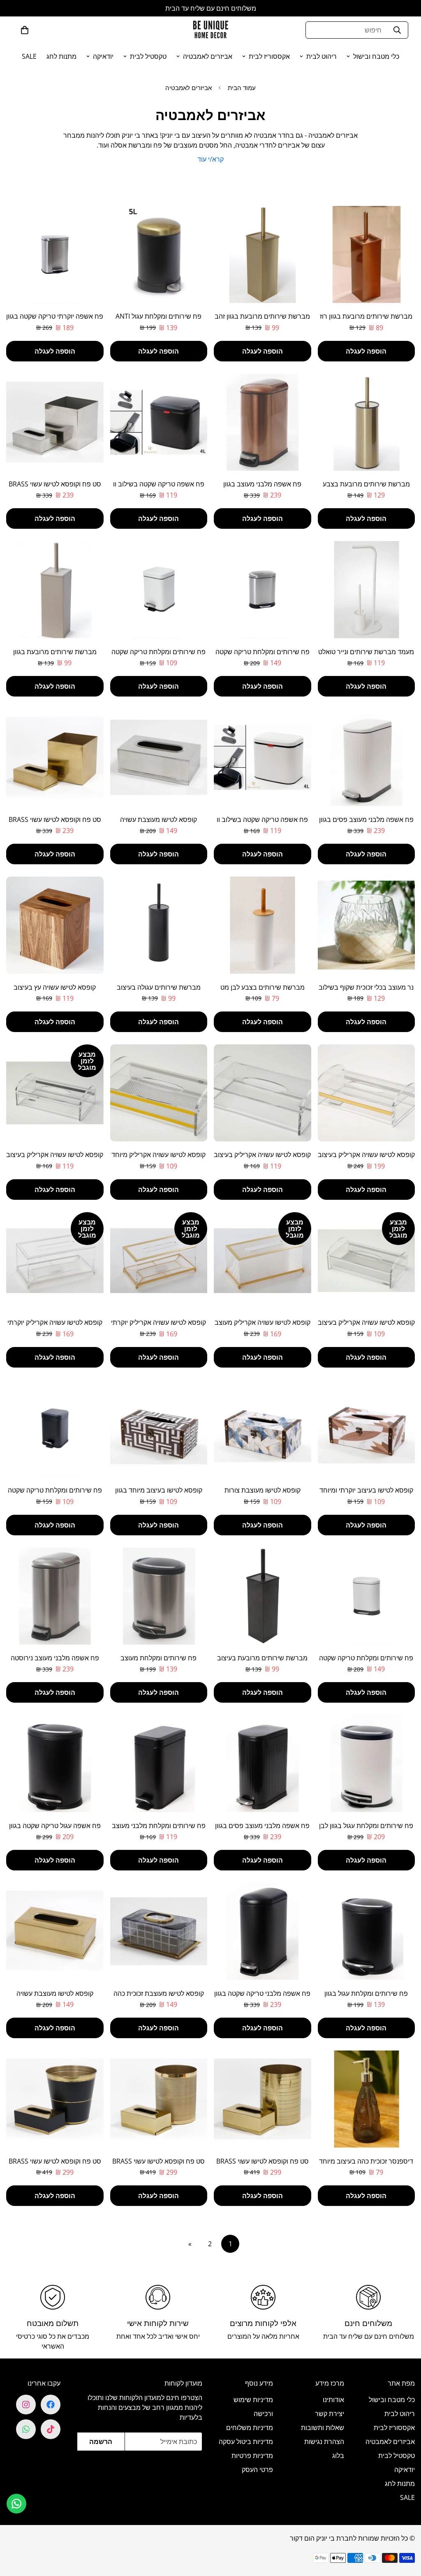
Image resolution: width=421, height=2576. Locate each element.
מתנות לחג (61, 56)
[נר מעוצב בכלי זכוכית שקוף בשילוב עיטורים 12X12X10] (367, 925)
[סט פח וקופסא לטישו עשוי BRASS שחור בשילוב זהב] (55, 2099)
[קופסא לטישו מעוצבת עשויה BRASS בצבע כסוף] (159, 757)
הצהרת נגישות (324, 2442)
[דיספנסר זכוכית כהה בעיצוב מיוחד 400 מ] (367, 2099)
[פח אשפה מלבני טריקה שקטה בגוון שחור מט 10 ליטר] (263, 1931)
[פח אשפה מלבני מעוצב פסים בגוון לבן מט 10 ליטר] (367, 757)
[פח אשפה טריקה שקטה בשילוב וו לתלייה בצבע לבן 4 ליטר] (263, 757)
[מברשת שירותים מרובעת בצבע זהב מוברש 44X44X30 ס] (367, 422)
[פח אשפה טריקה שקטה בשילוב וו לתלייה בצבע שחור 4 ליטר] (159, 422)
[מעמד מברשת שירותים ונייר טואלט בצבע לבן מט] (367, 590)
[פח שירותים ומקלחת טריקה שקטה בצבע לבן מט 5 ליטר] (367, 1596)
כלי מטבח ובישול (376, 56)
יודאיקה (103, 56)
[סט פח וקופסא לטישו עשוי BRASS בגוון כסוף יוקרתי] (55, 422)
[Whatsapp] (26, 2429)
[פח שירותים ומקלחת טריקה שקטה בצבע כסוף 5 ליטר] (263, 590)
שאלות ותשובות (323, 2428)
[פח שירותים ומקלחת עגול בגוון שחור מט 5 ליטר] (367, 1931)
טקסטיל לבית (148, 56)
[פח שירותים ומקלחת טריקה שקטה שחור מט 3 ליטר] (55, 1428)
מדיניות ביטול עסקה (246, 2442)
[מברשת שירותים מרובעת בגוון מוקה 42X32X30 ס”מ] (55, 590)
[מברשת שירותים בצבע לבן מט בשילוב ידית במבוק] (263, 925)
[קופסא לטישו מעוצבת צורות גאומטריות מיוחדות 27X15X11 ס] (263, 1428)
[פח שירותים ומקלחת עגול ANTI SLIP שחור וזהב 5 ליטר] (159, 255)
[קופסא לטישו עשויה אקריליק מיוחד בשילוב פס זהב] (159, 1093)
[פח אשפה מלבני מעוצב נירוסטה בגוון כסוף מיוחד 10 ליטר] (55, 1596)
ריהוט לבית (322, 56)
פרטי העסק (257, 2470)
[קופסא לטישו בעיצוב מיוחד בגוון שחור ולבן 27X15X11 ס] (159, 1428)
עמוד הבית (242, 88)
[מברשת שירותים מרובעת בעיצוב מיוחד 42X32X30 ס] (263, 1596)
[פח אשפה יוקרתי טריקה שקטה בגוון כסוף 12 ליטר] (55, 255)
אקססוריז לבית (269, 56)
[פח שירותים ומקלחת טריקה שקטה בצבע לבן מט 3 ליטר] (159, 590)
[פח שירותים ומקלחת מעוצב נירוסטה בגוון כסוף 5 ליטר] (159, 1596)
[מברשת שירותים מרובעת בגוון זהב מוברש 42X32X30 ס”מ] (263, 255)
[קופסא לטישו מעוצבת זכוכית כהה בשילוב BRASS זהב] (159, 1931)
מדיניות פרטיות (252, 2456)
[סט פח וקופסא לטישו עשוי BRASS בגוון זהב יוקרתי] (55, 757)
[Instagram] (26, 2405)
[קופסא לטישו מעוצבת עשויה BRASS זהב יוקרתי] (55, 1931)
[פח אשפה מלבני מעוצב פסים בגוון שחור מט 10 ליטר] (263, 1764)
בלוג (338, 2456)
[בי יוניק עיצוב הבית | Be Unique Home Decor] (210, 30)
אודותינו (333, 2400)
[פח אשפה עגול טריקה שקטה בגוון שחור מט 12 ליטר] (55, 1764)
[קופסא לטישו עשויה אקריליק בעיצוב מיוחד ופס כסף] (55, 1093)
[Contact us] (16, 2504)
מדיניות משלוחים (250, 2428)
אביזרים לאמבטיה (208, 56)
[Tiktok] (51, 2429)
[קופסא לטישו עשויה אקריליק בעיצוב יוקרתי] (263, 1093)
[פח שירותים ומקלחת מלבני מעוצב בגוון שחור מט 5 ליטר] (159, 1764)
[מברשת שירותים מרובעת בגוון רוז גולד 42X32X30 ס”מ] (367, 255)
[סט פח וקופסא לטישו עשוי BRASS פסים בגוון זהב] (263, 2099)
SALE (29, 56)
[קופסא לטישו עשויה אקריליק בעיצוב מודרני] (367, 1261)
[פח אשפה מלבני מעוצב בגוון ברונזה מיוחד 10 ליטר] (263, 422)
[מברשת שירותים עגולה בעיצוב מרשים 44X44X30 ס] (159, 925)
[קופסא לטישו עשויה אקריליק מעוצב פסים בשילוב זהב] (263, 1261)
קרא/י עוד (210, 159)
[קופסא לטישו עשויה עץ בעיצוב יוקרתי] (55, 925)
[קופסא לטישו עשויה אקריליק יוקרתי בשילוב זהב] (159, 1261)
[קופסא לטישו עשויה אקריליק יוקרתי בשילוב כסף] (55, 1261)
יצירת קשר (330, 2414)
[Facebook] (51, 2405)
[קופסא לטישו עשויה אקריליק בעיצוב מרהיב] (367, 1093)
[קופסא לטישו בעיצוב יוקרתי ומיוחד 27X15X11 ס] (367, 1428)
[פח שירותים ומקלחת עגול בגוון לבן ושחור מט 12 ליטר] (367, 1764)
